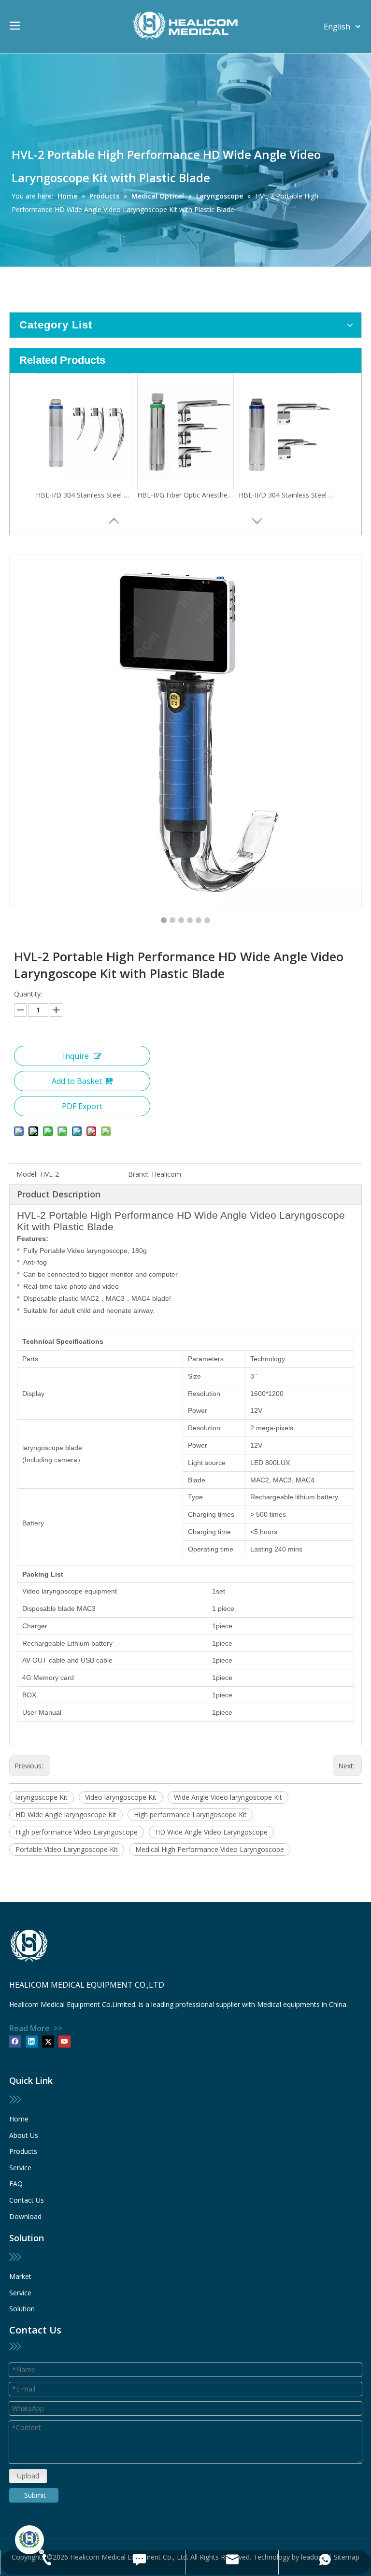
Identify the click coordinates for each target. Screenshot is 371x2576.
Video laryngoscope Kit (121, 1797)
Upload (28, 2476)
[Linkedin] (32, 2041)
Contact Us (27, 2200)
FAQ (16, 2184)
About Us (24, 2135)
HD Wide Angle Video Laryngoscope (211, 1832)
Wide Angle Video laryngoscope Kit (228, 1797)
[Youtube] (64, 2041)
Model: (27, 1174)
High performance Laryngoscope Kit (190, 1815)
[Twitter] (48, 2041)
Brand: (138, 1174)
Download (25, 2216)
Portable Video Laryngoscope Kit (67, 1849)
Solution (22, 2309)
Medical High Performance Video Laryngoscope (210, 1849)
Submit (35, 2495)
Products (23, 2151)
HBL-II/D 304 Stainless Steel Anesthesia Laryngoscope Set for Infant (287, 495)
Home (19, 2119)
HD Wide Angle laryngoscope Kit (66, 1815)
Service (20, 2168)
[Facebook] (15, 2041)
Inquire (76, 1056)
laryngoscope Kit (42, 1797)
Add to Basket (77, 1081)
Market (20, 2276)
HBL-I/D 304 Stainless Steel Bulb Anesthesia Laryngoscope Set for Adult (84, 495)
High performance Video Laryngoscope (77, 1832)
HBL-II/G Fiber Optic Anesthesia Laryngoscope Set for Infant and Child (185, 495)
